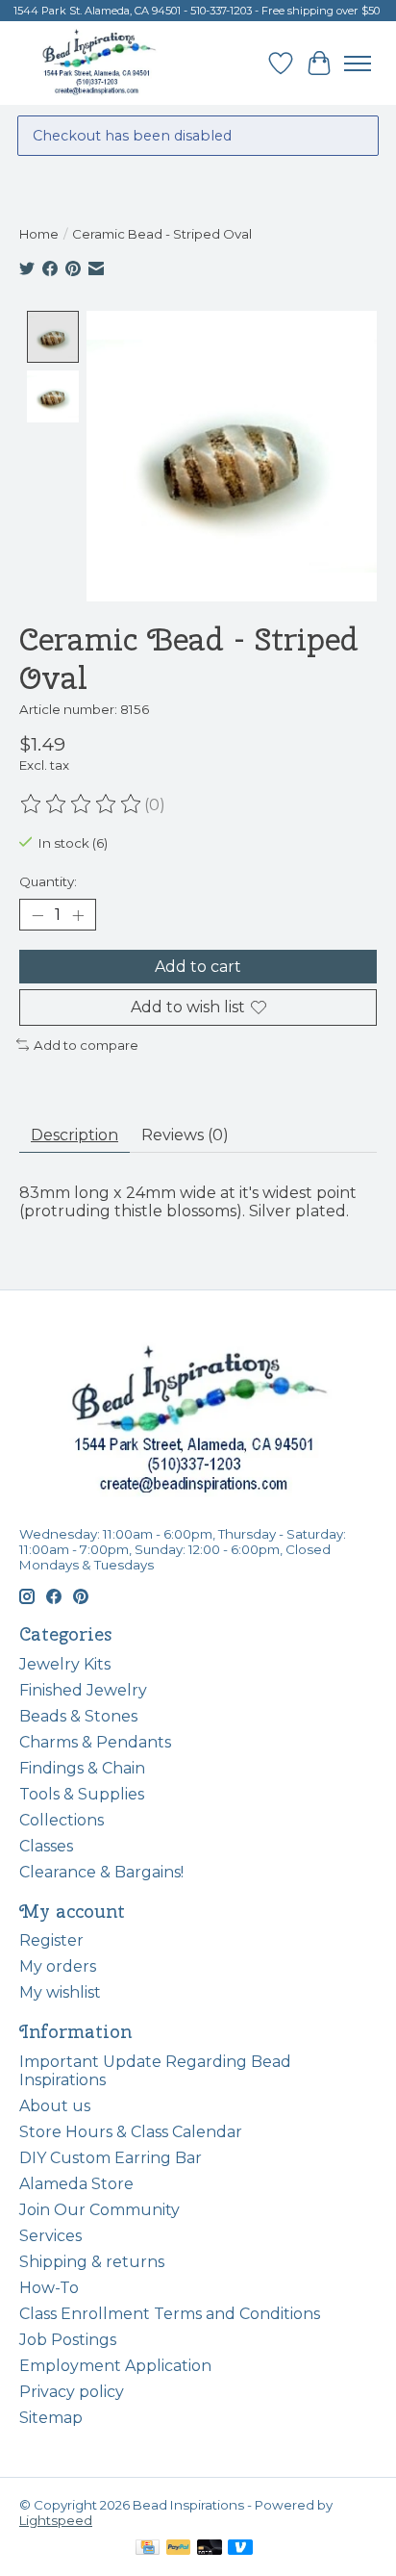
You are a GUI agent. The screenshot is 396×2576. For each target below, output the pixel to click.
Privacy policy (72, 2392)
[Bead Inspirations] (99, 63)
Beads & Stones (78, 1716)
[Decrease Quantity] (37, 915)
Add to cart (198, 967)
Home (39, 234)
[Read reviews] (82, 804)
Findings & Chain (82, 1768)
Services (50, 2236)
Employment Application (115, 2366)
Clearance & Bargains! (101, 1872)
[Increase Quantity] (78, 915)
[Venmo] (240, 2549)
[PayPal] (179, 2549)
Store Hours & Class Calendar (131, 2132)
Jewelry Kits (65, 1664)
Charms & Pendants (95, 1742)
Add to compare (86, 1045)
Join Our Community (99, 2210)
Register (51, 1940)
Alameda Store (76, 2184)
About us (55, 2106)
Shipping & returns (92, 2262)
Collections (62, 1820)
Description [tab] (74, 1135)
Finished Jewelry (83, 1690)
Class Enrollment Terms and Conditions (170, 2314)
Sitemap (51, 2418)
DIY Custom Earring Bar (111, 2158)
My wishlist (60, 1992)
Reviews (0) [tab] (185, 1135)
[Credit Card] (148, 2549)
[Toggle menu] (358, 64)
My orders (58, 1966)
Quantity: (48, 881)
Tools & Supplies (82, 1794)
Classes (46, 1846)
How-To (49, 2288)
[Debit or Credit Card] (210, 2549)
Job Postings (68, 2340)
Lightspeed (56, 2520)
